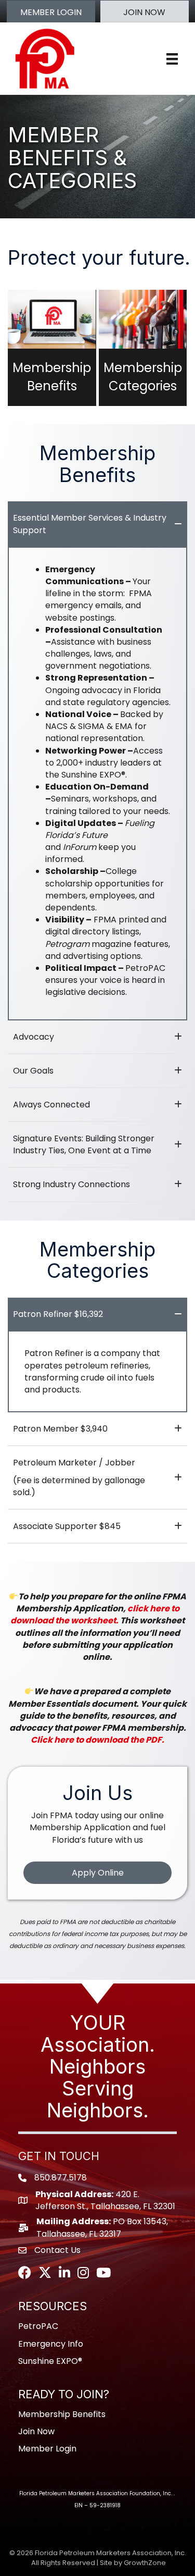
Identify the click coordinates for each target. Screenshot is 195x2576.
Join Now (36, 2431)
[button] (51, 12)
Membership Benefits (62, 2414)
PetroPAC (38, 2326)
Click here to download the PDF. (97, 1740)
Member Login (47, 2449)
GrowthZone (145, 2563)
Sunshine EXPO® (50, 2361)
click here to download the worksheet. (95, 1614)
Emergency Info (51, 2344)
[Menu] (172, 59)
